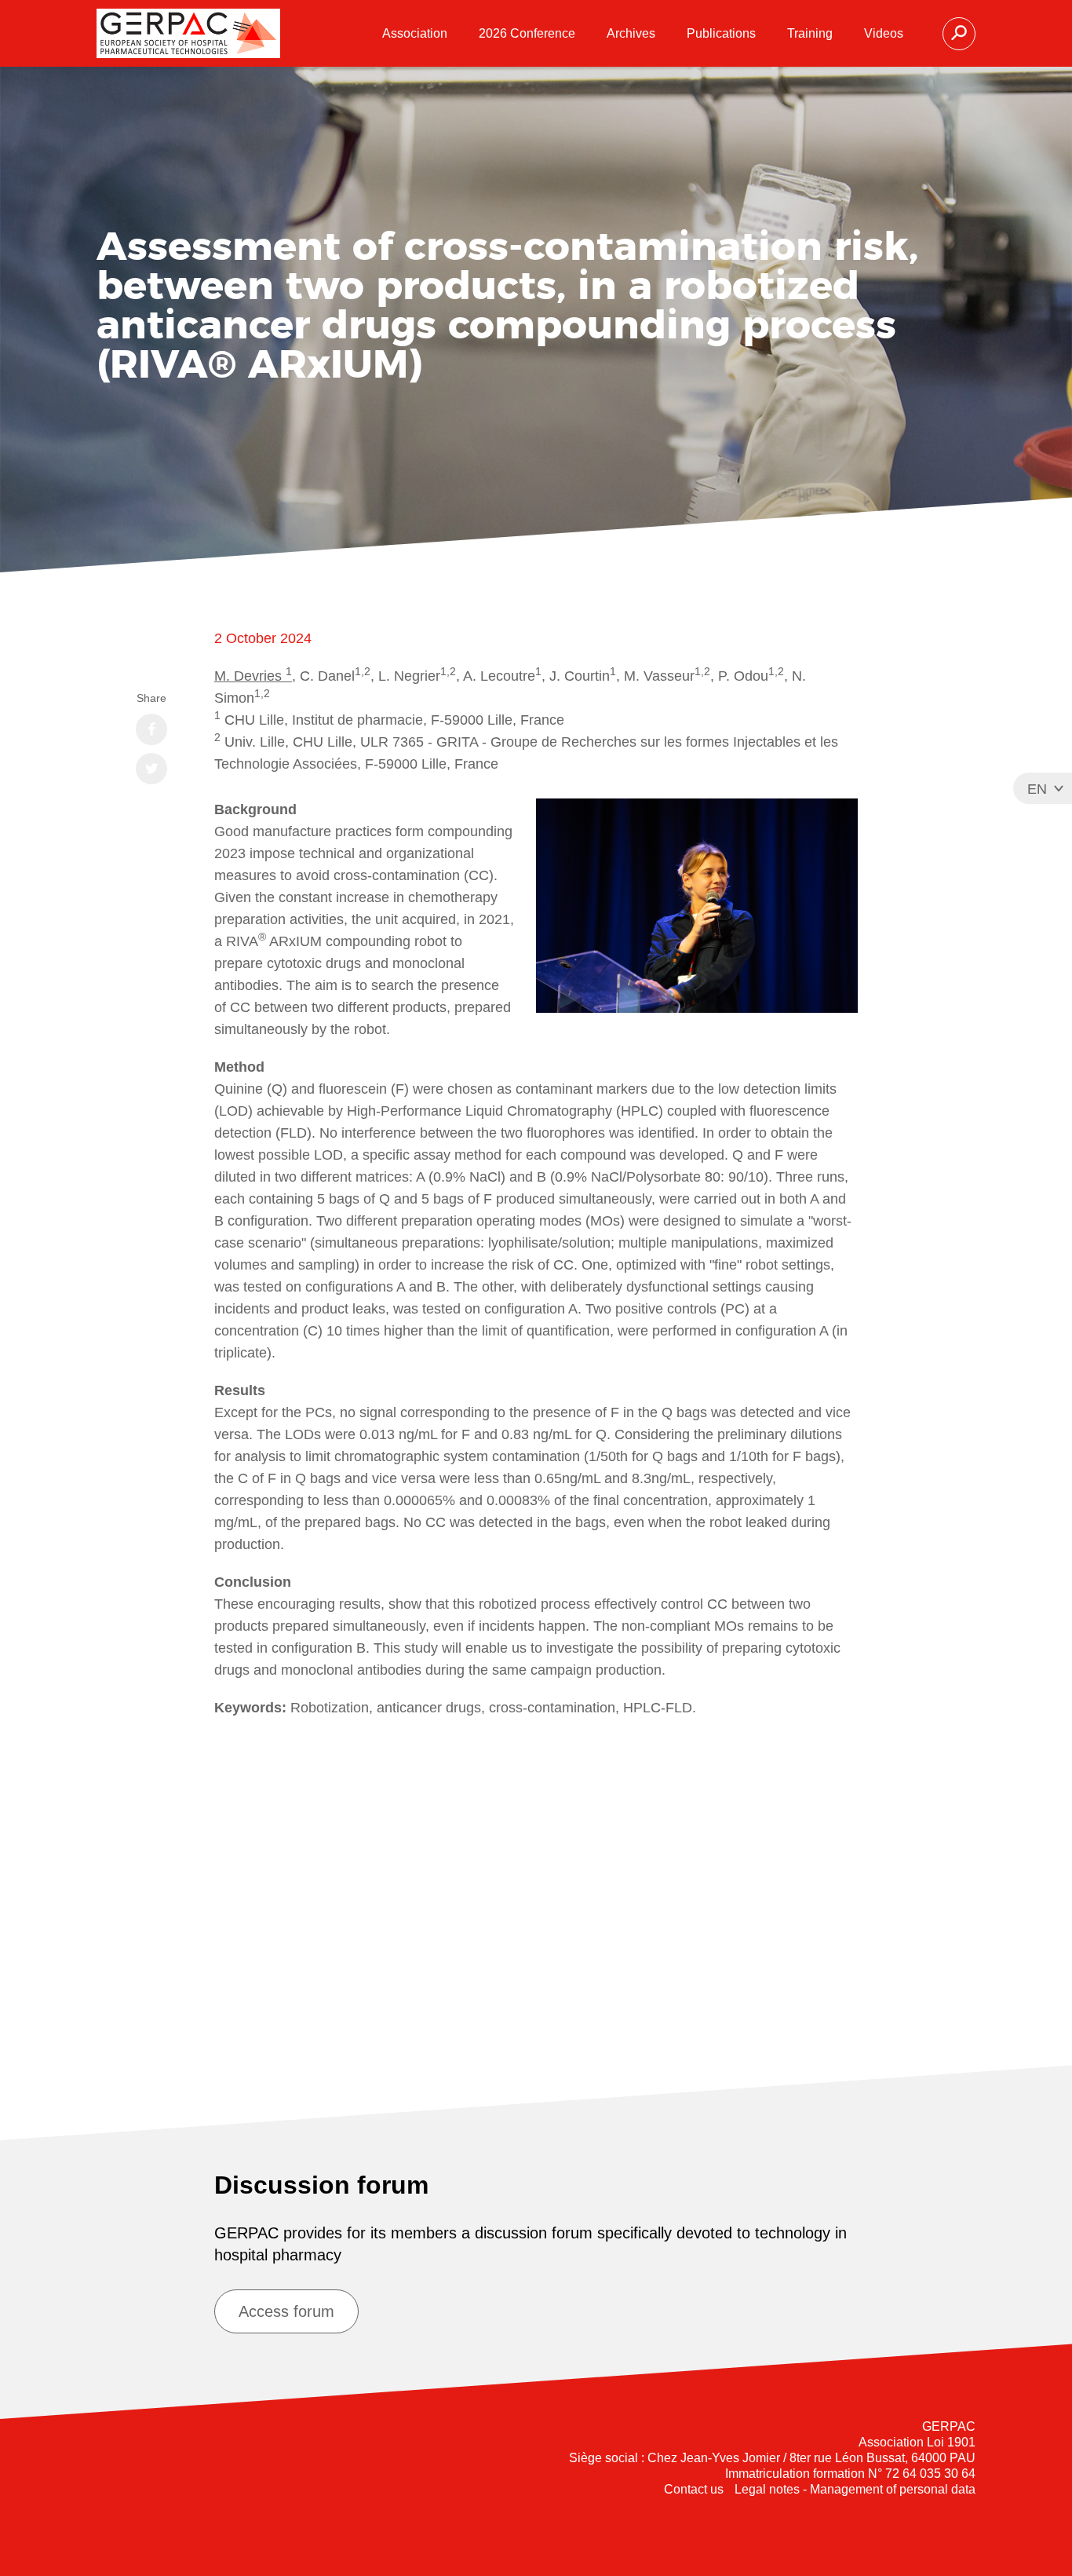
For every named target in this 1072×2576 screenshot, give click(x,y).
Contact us (694, 2489)
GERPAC (188, 33)
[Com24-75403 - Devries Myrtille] (536, 1891)
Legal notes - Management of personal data (855, 2489)
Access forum (286, 2311)
